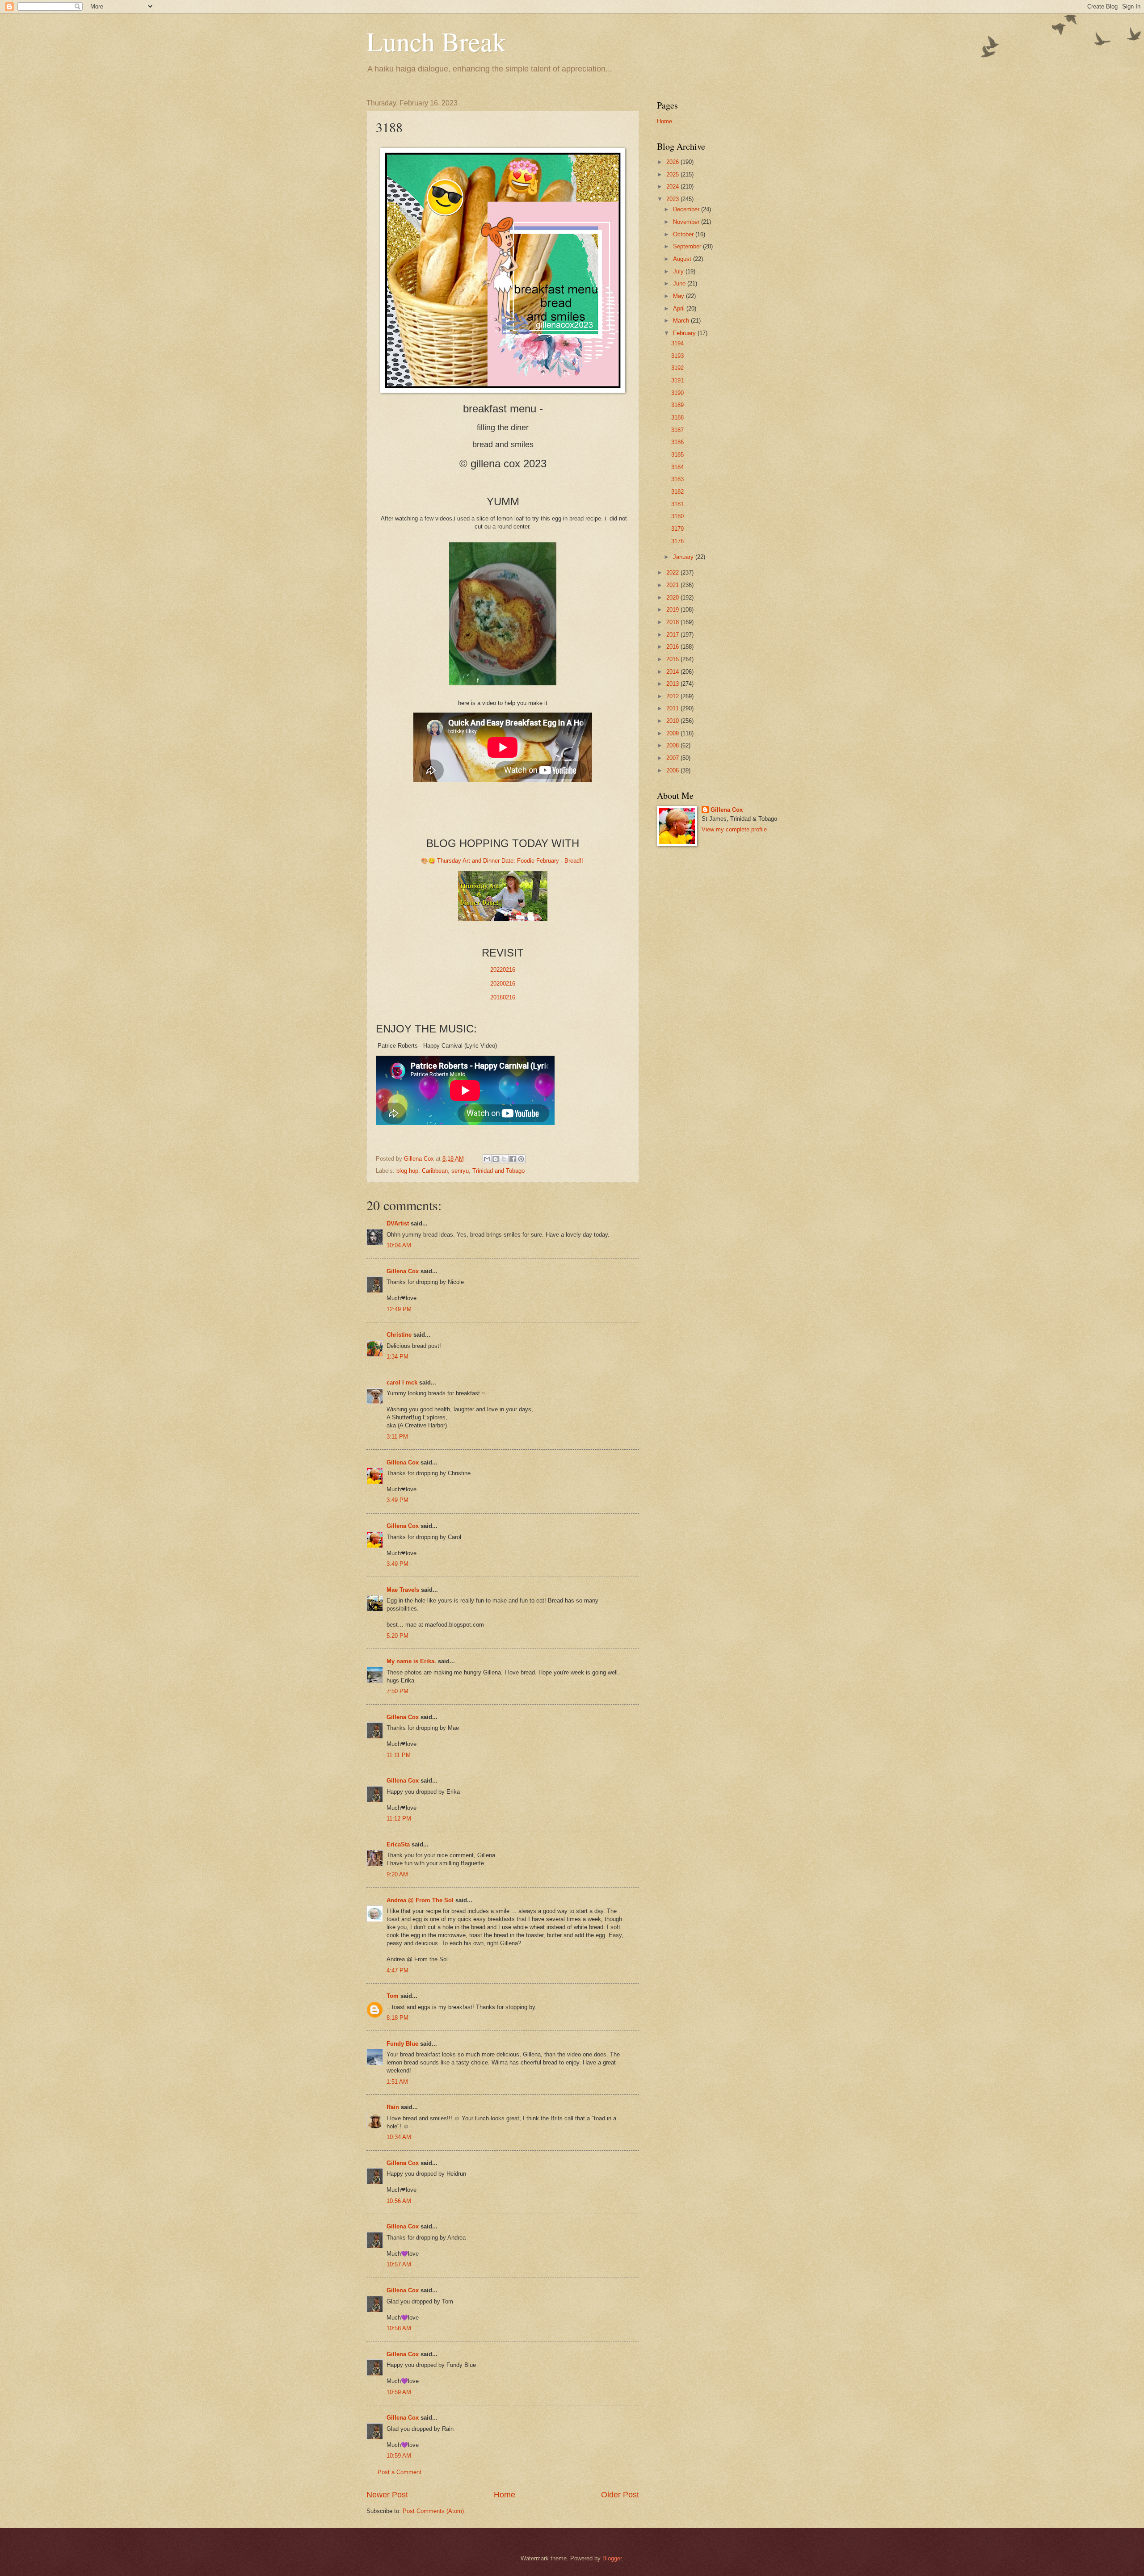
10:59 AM (399, 2392)
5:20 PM (397, 1636)
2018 (673, 622)
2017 (673, 635)
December (687, 209)
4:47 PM (397, 1970)
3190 (677, 393)
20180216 (503, 997)
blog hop (407, 1171)
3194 (677, 343)
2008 (673, 745)
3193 (677, 356)
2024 (673, 187)
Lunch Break (436, 41)
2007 (673, 758)
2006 (673, 770)
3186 (677, 442)
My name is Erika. (411, 1661)
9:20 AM (397, 1874)
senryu (460, 1171)
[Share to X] (504, 1159)
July (679, 271)
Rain (394, 2107)
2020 (673, 598)
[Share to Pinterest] (521, 1159)
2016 (673, 647)
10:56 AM (399, 2201)
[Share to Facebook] (513, 1159)
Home (505, 2495)
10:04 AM (399, 1245)
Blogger (612, 2558)
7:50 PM (397, 1691)
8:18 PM (397, 2018)
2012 (673, 696)
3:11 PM (397, 1437)
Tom (393, 1996)
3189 (677, 405)
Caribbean (435, 1171)
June (680, 283)
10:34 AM (399, 2137)
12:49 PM (399, 1309)
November (687, 222)
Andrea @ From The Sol (420, 1900)
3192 (677, 368)
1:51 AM (397, 2082)
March (682, 321)
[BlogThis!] (496, 1159)
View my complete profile (734, 829)
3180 (677, 516)
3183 (677, 479)
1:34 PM (397, 1357)
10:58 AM (399, 2328)
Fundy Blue (402, 2044)
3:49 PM (397, 1500)
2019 (673, 610)
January (684, 557)
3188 (677, 417)
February (685, 333)
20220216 (503, 970)
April (680, 308)
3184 (677, 467)
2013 (673, 684)
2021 (673, 585)
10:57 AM (399, 2264)
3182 (677, 492)
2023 (673, 199)
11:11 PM (399, 1755)
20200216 (503, 984)
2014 (673, 672)
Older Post (620, 2495)
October (684, 234)
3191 (677, 380)
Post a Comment (400, 2472)
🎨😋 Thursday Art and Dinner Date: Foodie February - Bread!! (503, 861)
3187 (677, 430)
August (683, 259)
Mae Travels (403, 1590)
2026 (673, 162)
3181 (677, 504)
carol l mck (402, 1382)
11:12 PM (399, 1819)
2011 (673, 708)
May (679, 296)
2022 (673, 573)
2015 (673, 659)
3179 (677, 529)
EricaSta (398, 1844)
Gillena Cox (403, 1271)
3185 (677, 455)
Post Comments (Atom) (433, 2511)
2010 (673, 721)
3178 (677, 541)
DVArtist (398, 1223)
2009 (673, 733)
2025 (673, 174)
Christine (399, 1335)
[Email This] (487, 1159)
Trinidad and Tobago (498, 1171)
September (688, 246)
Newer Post (387, 2495)
